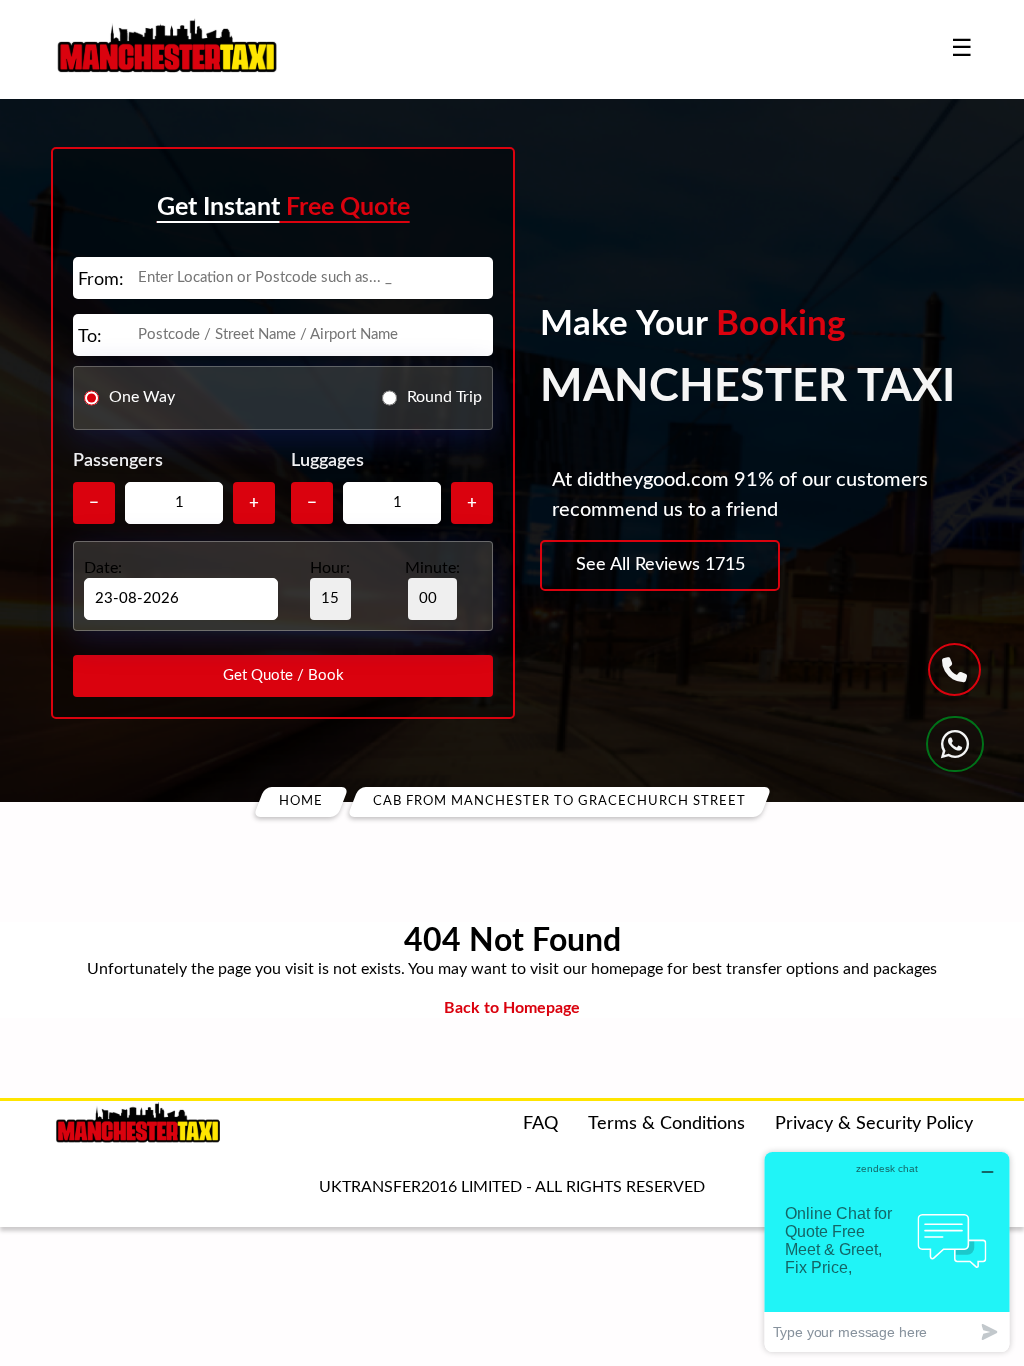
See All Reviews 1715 (660, 565)
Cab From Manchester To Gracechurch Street (559, 801)
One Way (142, 397)
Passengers (118, 461)
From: (101, 280)
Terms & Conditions (666, 1124)
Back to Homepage (512, 1008)
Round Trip (444, 397)
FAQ (540, 1124)
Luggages (327, 461)
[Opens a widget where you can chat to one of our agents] (887, 1251)
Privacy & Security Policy (874, 1124)
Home (301, 801)
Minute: (432, 568)
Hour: (330, 568)
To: (90, 337)
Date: (103, 568)
